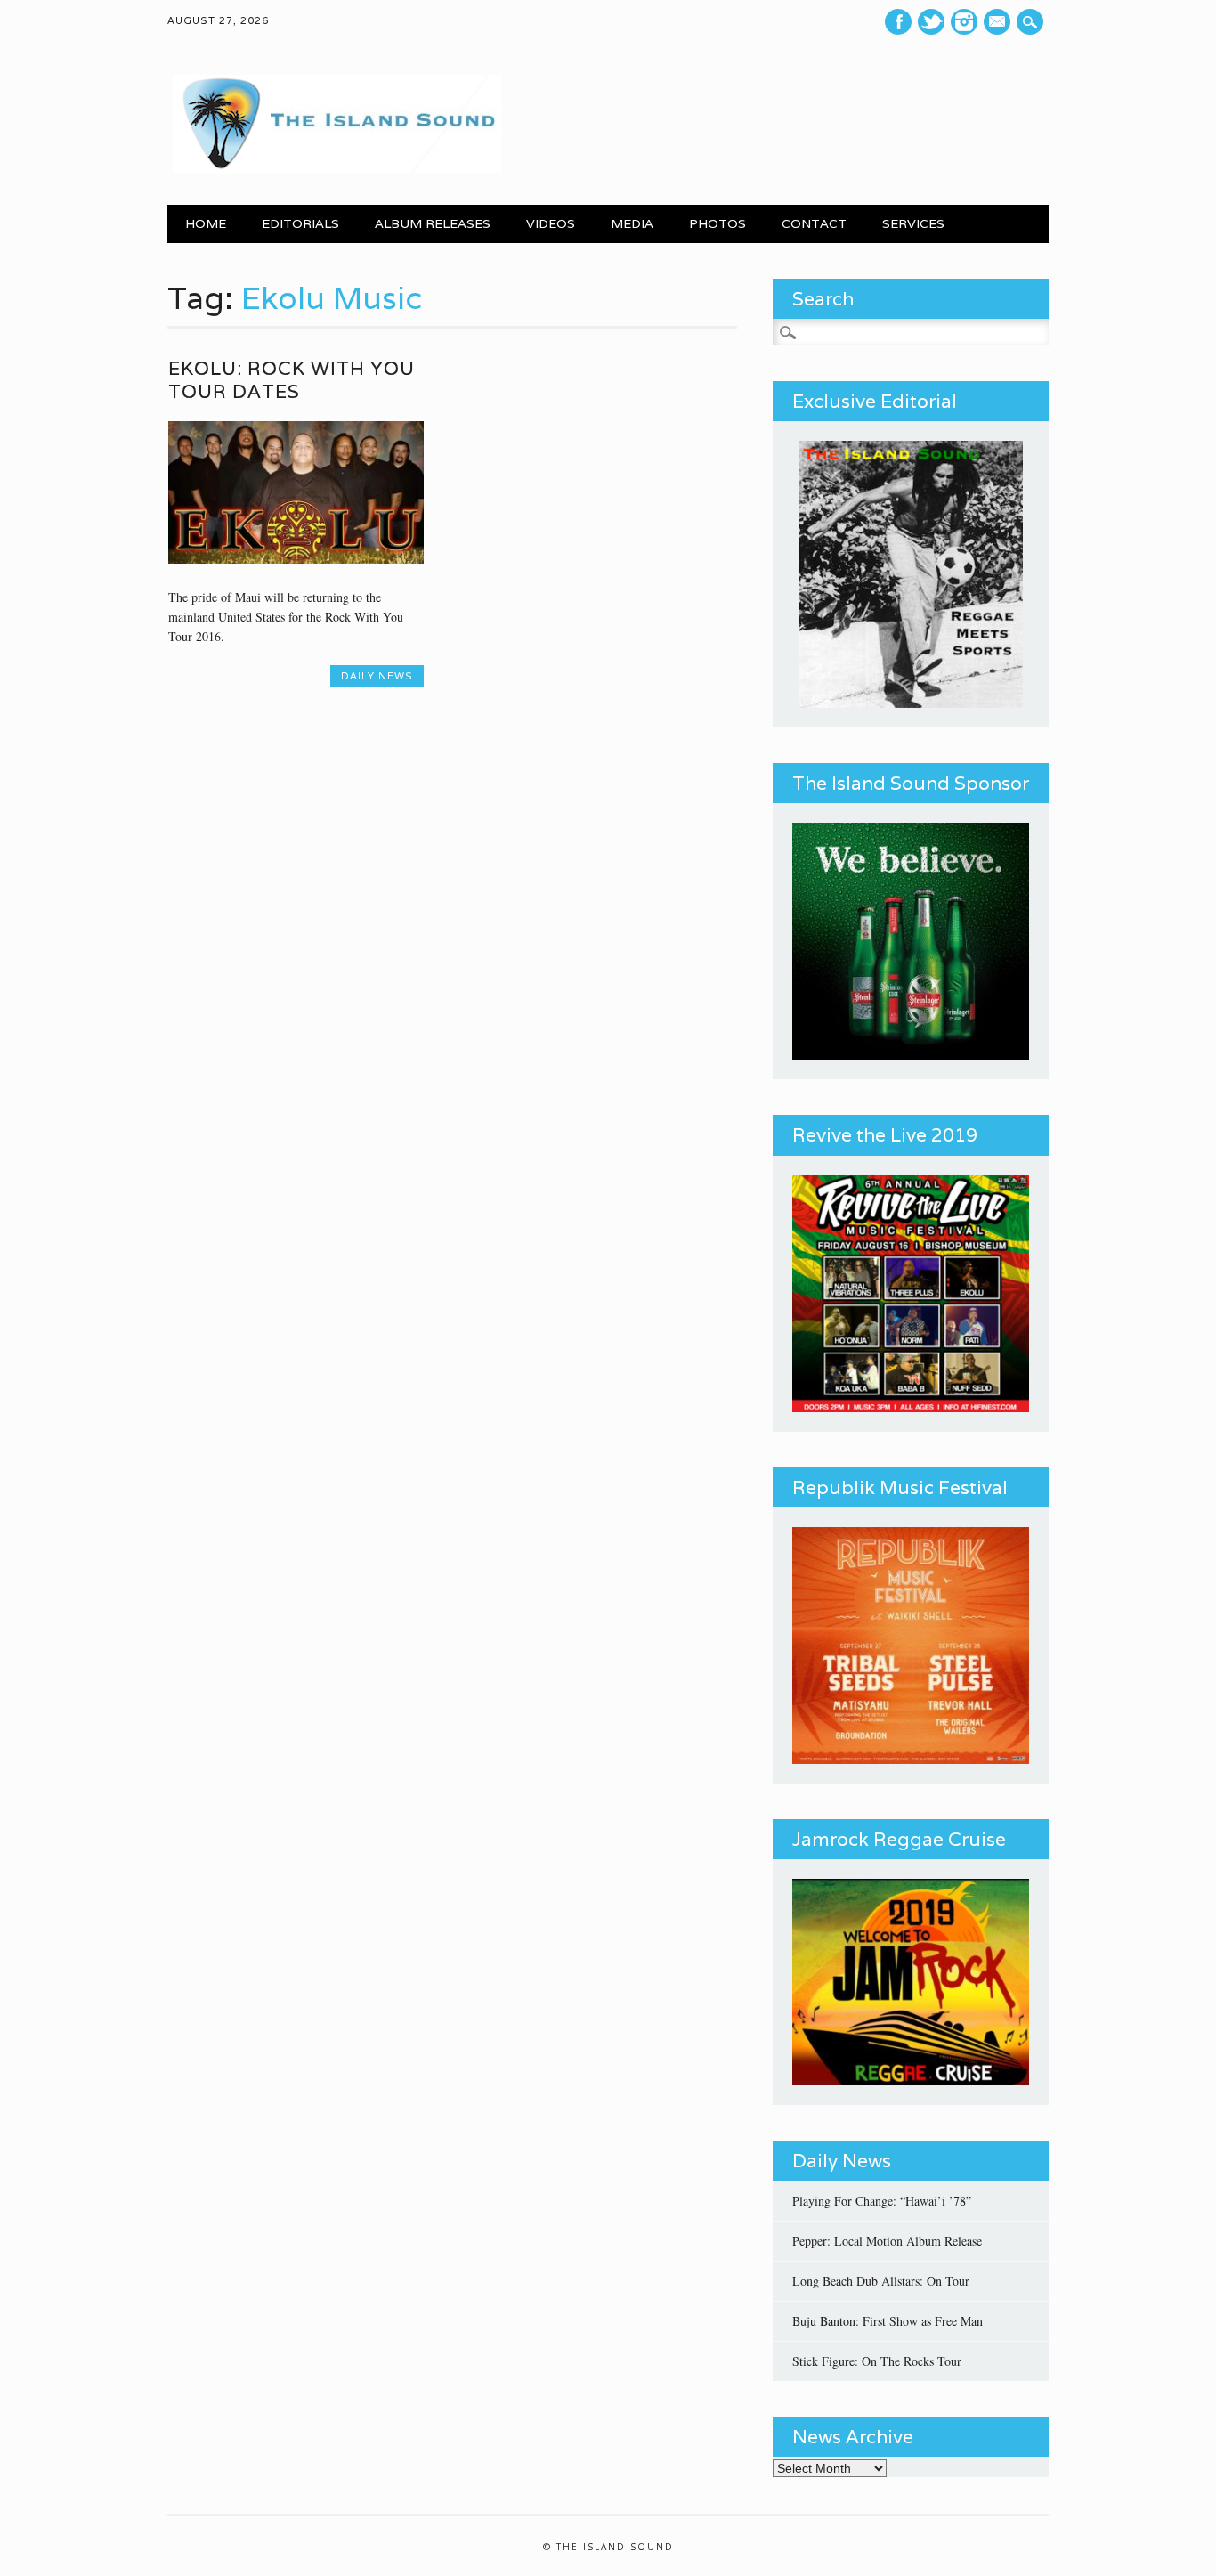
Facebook (898, 22)
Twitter (931, 22)
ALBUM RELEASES (433, 223)
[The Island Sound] (334, 168)
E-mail (999, 22)
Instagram (964, 22)
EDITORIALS (300, 223)
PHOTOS (717, 223)
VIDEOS (551, 223)
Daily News (377, 676)
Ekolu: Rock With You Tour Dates (292, 380)
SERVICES (913, 223)
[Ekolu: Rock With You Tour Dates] (296, 559)
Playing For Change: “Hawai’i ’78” (882, 2201)
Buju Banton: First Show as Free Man (888, 2321)
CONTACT (814, 223)
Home (206, 223)
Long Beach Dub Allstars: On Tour (881, 2281)
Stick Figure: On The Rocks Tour (877, 2361)
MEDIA (632, 223)
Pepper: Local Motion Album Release (887, 2241)
